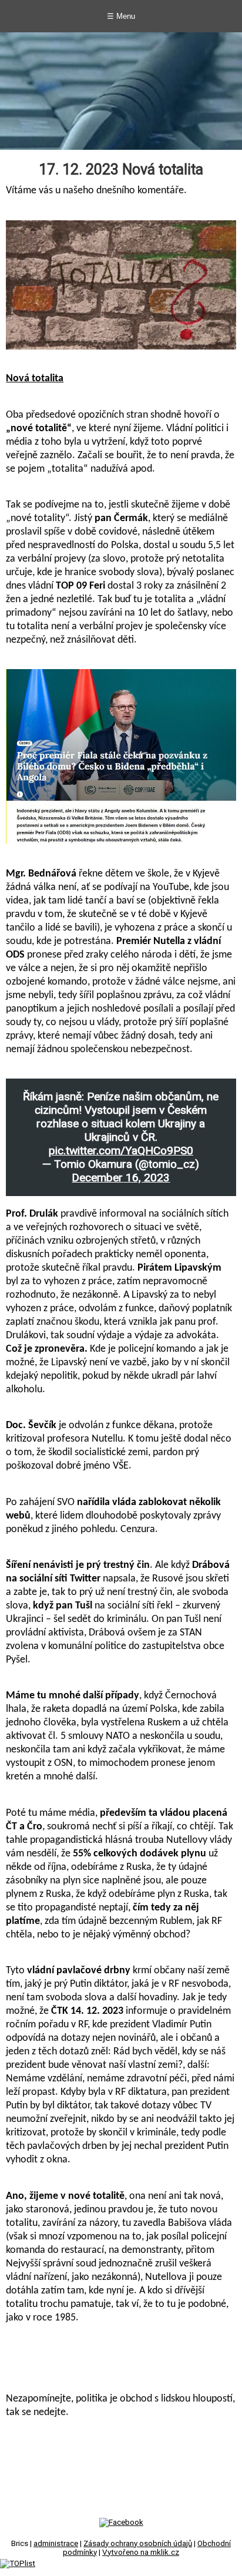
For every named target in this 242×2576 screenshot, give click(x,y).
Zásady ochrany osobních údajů (138, 2543)
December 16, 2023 (121, 1178)
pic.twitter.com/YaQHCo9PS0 (121, 1151)
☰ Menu (121, 16)
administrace (56, 2543)
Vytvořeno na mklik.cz (141, 2552)
